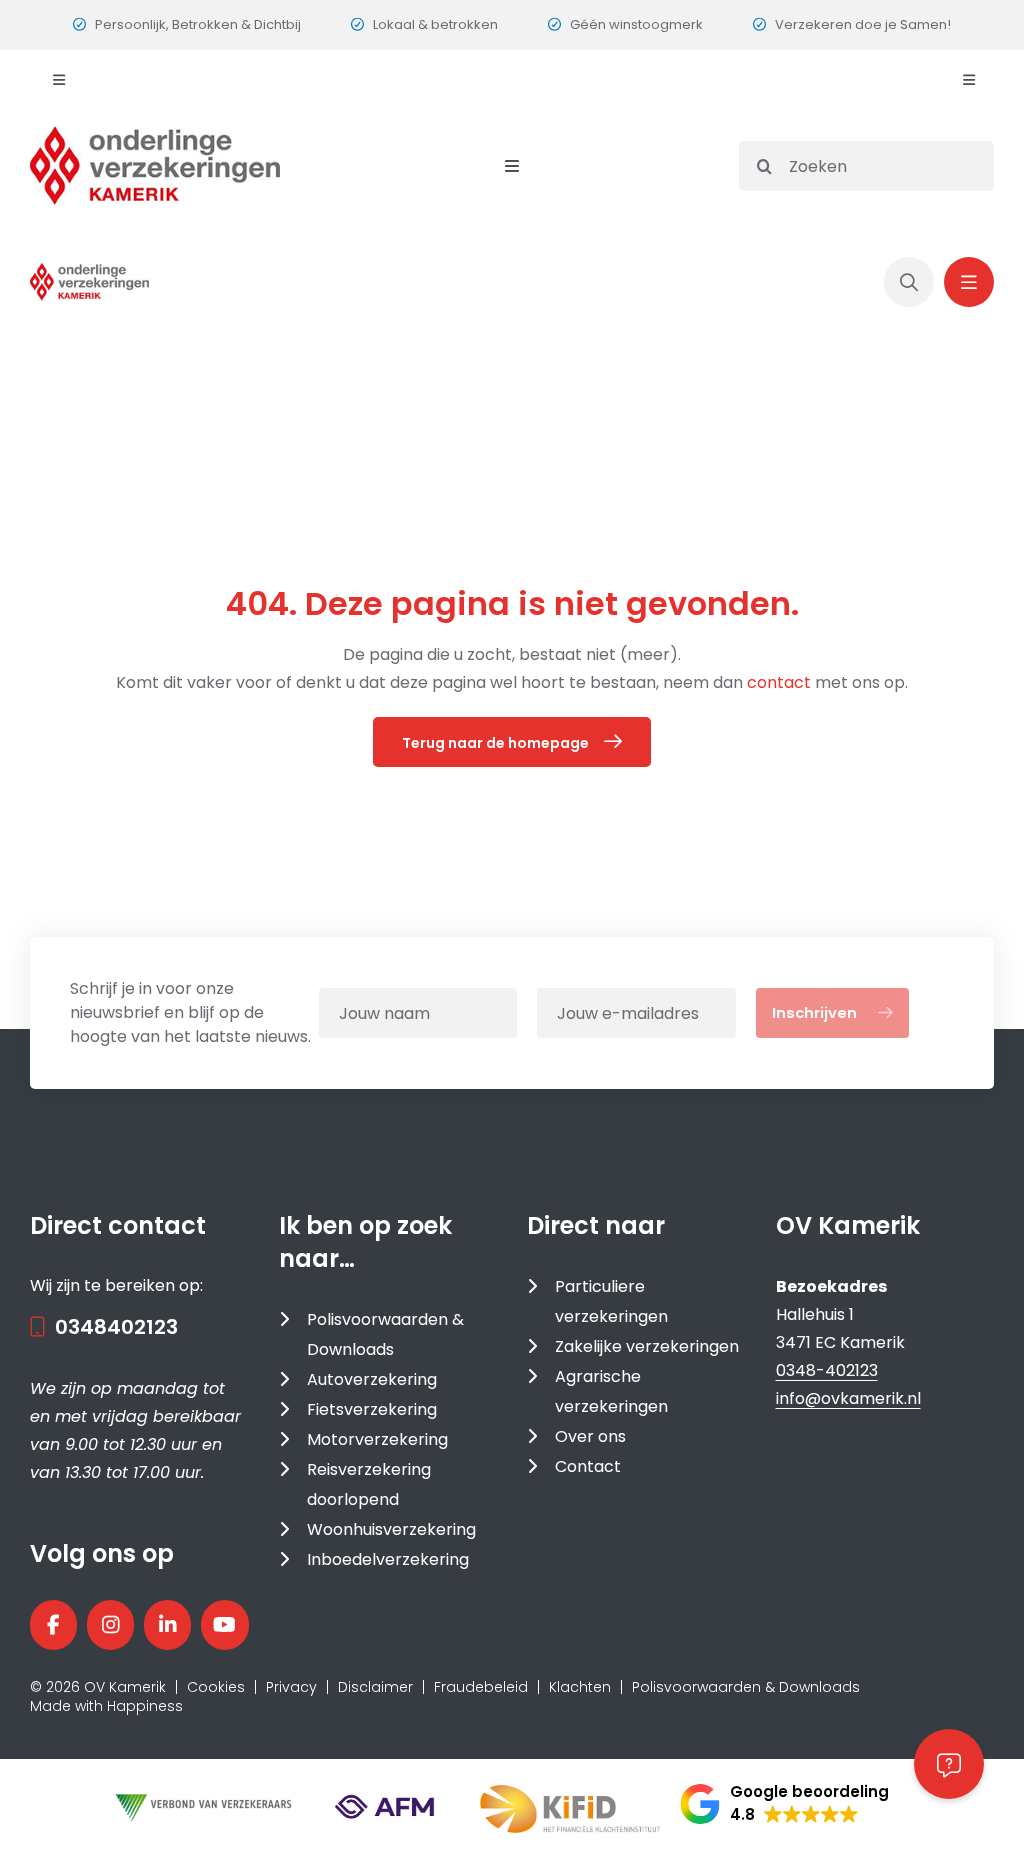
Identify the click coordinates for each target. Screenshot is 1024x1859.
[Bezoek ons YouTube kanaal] (224, 1625)
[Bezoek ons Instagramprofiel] (110, 1625)
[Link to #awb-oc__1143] (969, 282)
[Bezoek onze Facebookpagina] (53, 1625)
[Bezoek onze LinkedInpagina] (167, 1625)
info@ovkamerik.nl (848, 1398)
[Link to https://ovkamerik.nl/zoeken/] (909, 282)
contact (781, 682)
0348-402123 (827, 1370)
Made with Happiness (106, 1706)
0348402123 (116, 1327)
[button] (784, 1804)
